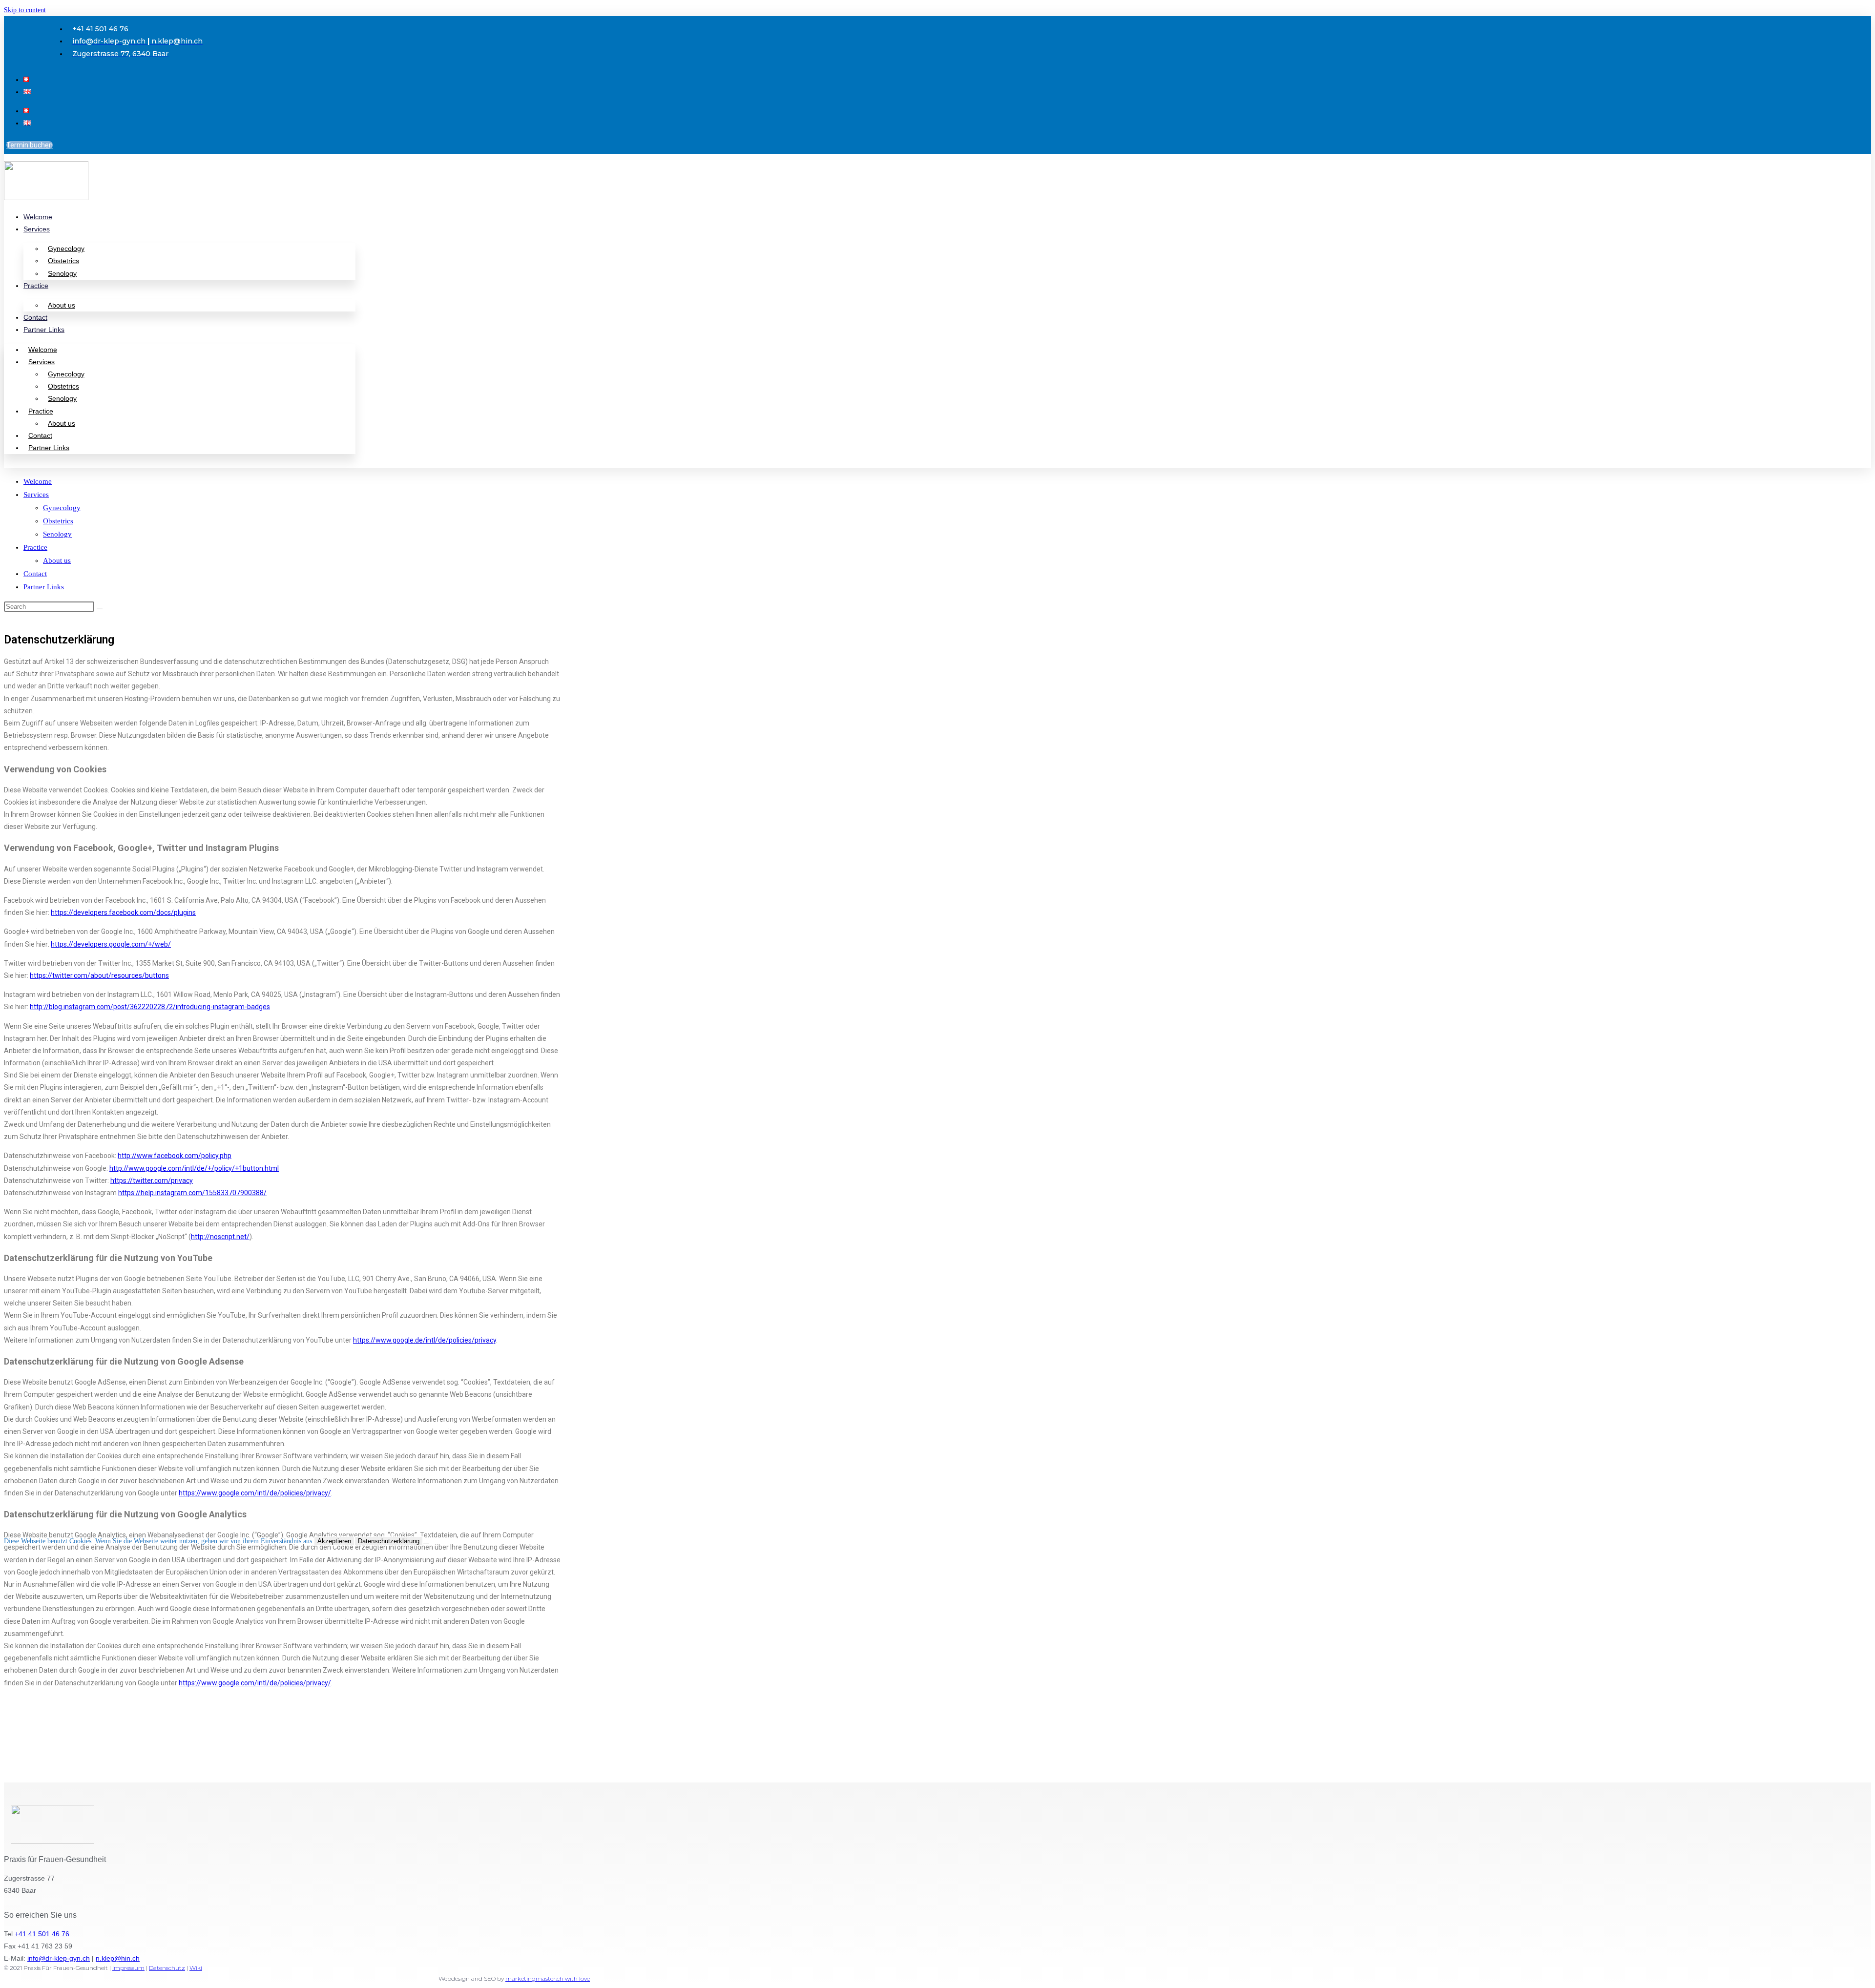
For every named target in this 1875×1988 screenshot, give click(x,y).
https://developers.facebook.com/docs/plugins (123, 912)
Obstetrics (63, 261)
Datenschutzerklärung (389, 1541)
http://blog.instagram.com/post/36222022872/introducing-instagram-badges (150, 1007)
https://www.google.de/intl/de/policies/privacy (425, 1340)
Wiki (196, 1968)
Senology (62, 273)
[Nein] (426, 1543)
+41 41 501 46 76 (42, 1934)
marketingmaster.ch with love (548, 1978)
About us (62, 305)
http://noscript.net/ (220, 1237)
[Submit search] (100, 609)
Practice (36, 286)
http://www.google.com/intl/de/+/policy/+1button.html (194, 1168)
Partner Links (44, 330)
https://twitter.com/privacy (152, 1180)
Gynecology (66, 248)
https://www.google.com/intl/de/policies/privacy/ (255, 1493)
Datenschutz (167, 1968)
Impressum (128, 1968)
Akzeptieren (334, 1541)
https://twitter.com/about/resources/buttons (99, 975)
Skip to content (25, 10)
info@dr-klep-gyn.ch (59, 1958)
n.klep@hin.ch (118, 1958)
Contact (35, 317)
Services (37, 229)
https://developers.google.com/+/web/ (111, 944)
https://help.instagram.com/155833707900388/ (192, 1193)
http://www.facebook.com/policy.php (175, 1156)
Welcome (38, 217)
